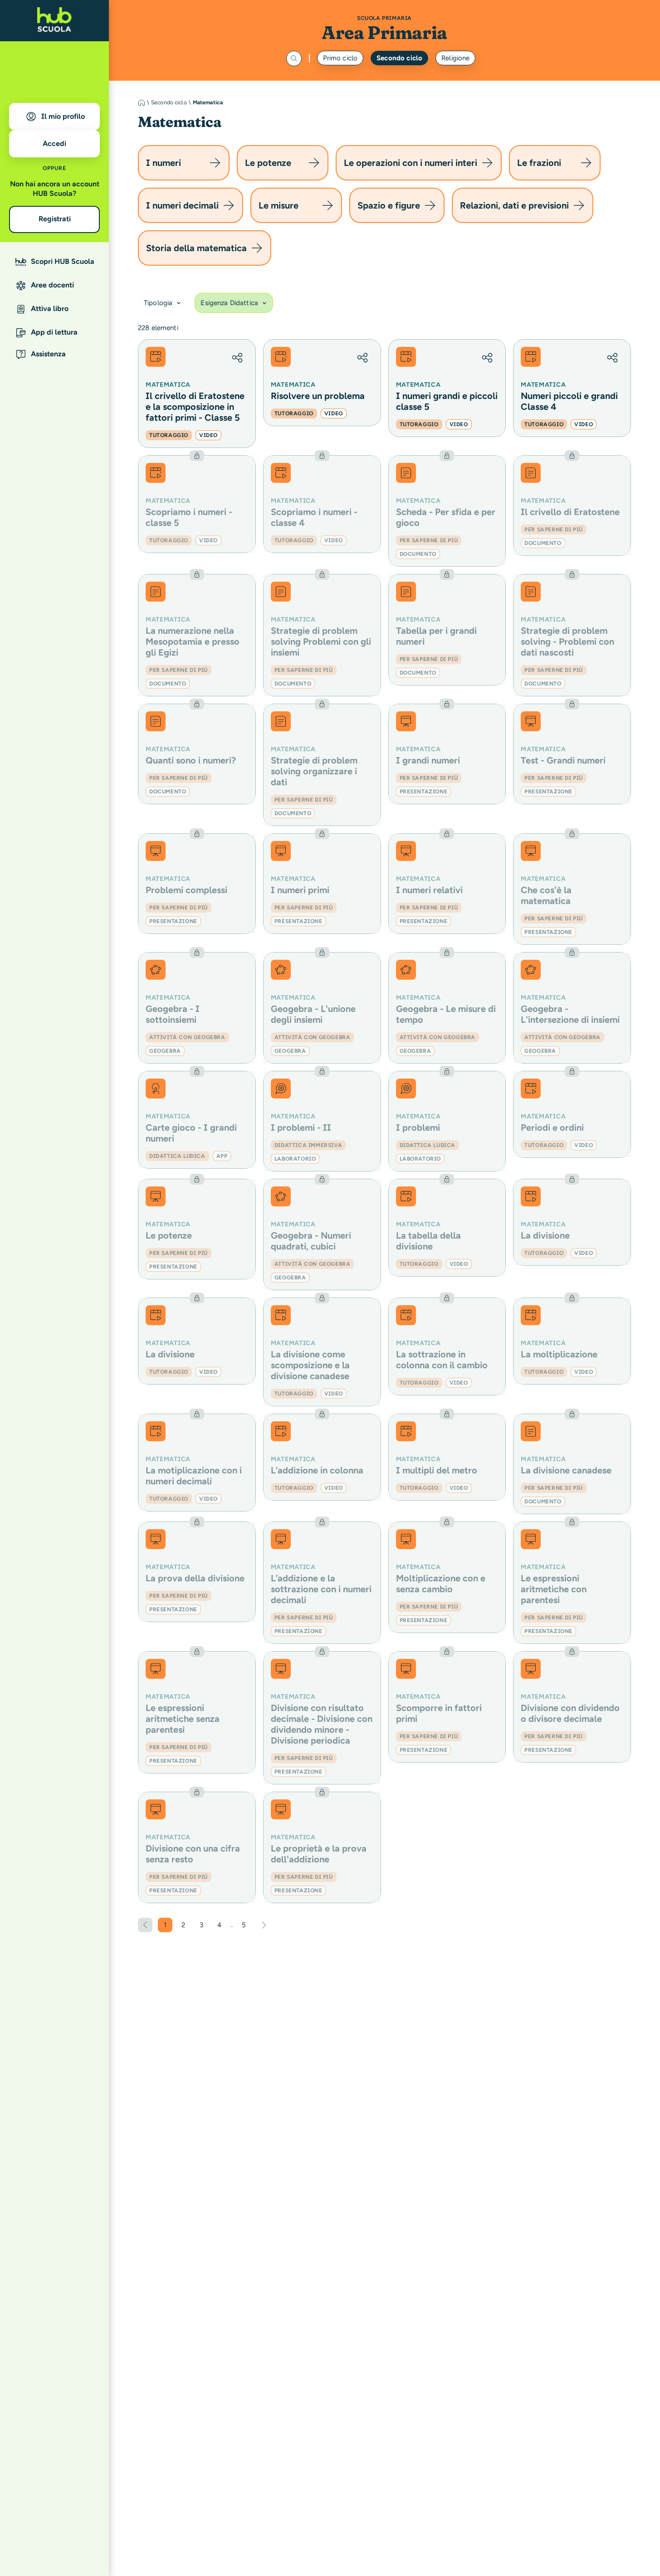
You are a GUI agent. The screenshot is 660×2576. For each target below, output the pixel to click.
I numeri (164, 163)
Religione (455, 58)
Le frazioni (539, 163)
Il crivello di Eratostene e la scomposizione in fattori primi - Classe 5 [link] (195, 407)
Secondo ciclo (399, 58)
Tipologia (158, 303)
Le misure (279, 205)
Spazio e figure (389, 205)
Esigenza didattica (229, 303)
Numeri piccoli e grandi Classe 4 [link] (569, 401)
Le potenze (268, 163)
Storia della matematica (196, 248)
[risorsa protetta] (197, 504)
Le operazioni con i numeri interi (411, 163)
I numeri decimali (182, 205)
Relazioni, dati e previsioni (514, 205)
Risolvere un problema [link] (318, 396)
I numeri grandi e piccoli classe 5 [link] (447, 401)
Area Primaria (384, 32)
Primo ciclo (340, 58)
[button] (237, 358)
